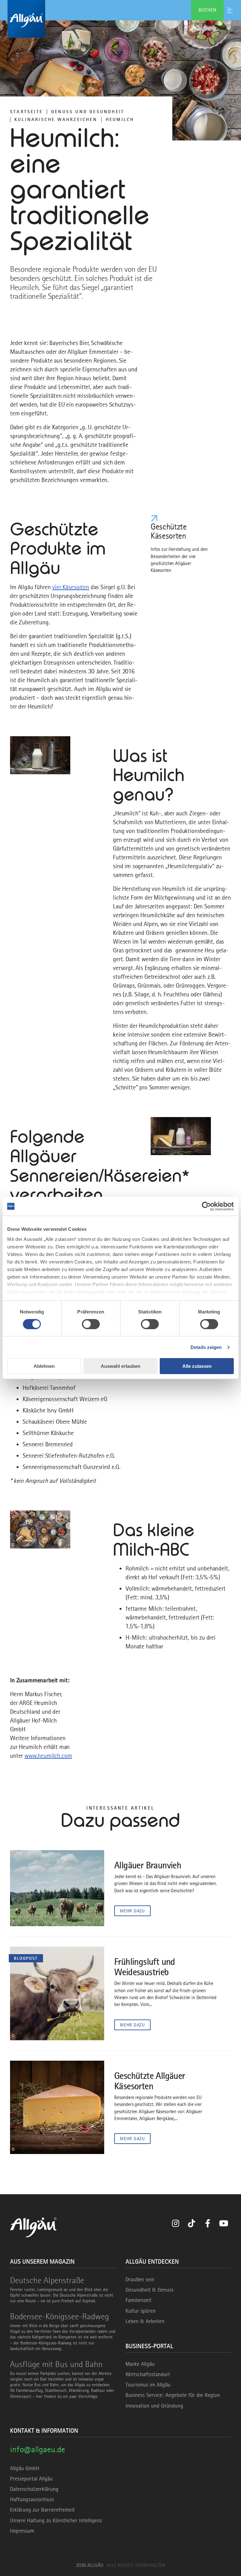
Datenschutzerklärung (34, 2489)
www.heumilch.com (48, 1756)
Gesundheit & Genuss (150, 2290)
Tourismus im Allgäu (148, 2385)
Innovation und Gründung (154, 2406)
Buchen (207, 10)
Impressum (22, 2531)
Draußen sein (140, 2279)
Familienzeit (139, 2300)
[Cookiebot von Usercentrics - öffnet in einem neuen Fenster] (206, 1206)
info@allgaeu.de (37, 2449)
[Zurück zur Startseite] (120, 19)
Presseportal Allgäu (31, 2479)
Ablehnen (44, 1366)
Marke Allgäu (140, 2364)
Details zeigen (206, 1347)
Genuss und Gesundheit (88, 112)
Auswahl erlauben (120, 1366)
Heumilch (120, 119)
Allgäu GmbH (25, 2468)
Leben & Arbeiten (145, 2321)
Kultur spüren (141, 2311)
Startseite (26, 112)
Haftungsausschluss (32, 2499)
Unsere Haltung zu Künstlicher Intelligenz (56, 2520)
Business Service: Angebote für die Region (173, 2395)
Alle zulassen (197, 1366)
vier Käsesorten (71, 587)
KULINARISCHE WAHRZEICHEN (56, 119)
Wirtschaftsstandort (148, 2374)
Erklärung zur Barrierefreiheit (42, 2510)
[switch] (91, 1324)
